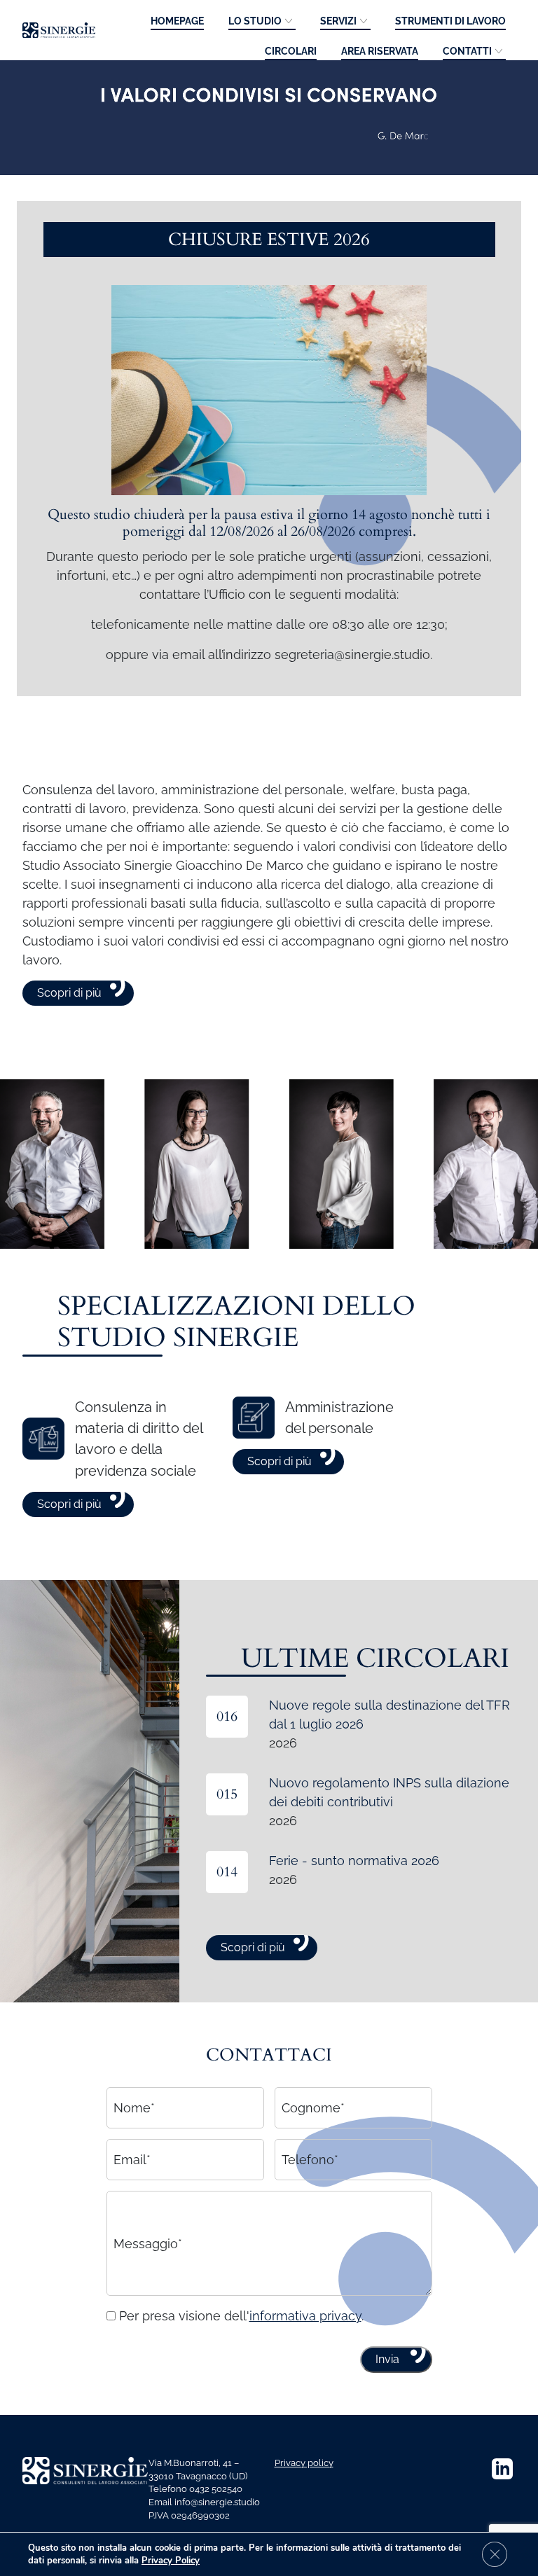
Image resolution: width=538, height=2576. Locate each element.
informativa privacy (305, 2316)
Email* (132, 2160)
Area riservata (380, 51)
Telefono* (310, 2160)
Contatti (467, 51)
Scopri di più (69, 993)
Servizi (338, 21)
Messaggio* (148, 2243)
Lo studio (255, 21)
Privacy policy (304, 2463)
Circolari (291, 51)
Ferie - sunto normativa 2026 (354, 1861)
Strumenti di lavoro (450, 21)
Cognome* (313, 2108)
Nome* (134, 2108)
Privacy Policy (171, 2561)
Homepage (177, 21)
